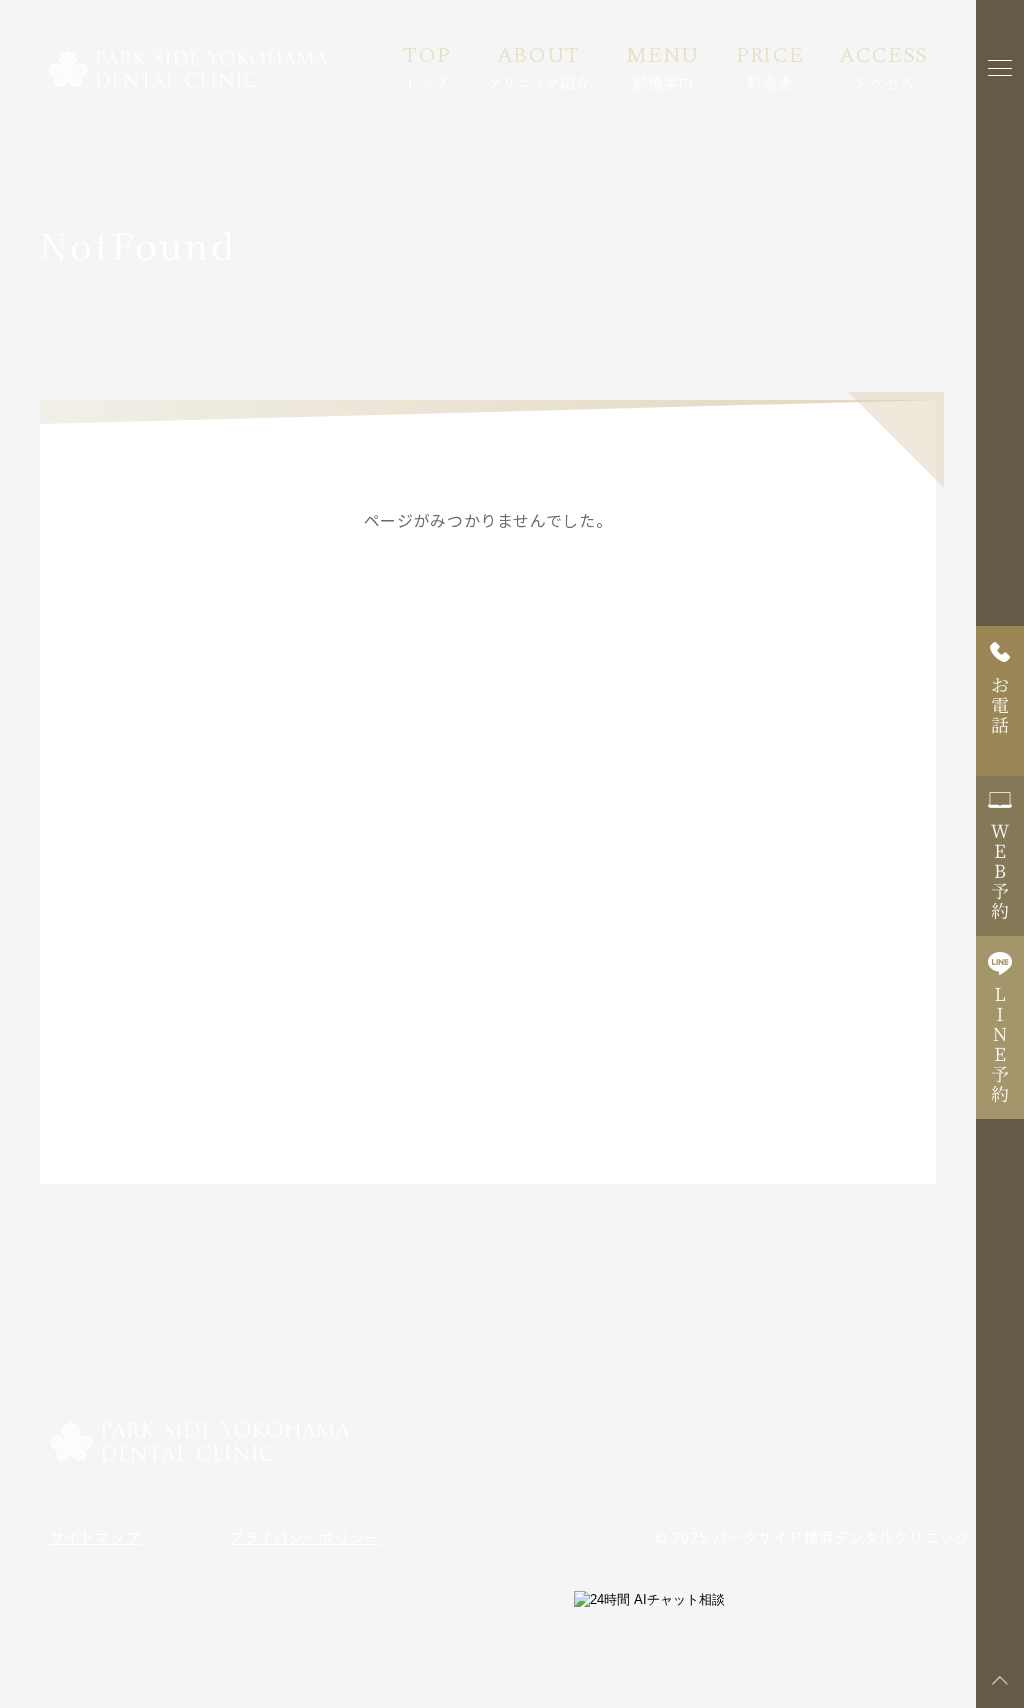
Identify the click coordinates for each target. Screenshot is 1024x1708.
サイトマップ (95, 1537)
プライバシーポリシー (304, 1537)
